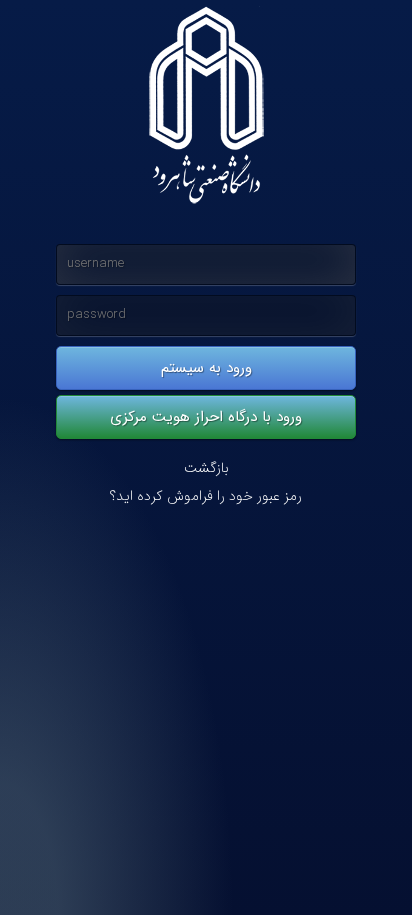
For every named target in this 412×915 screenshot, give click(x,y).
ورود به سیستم (206, 368)
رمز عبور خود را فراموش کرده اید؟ (206, 496)
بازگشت (206, 468)
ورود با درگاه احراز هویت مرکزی (206, 417)
